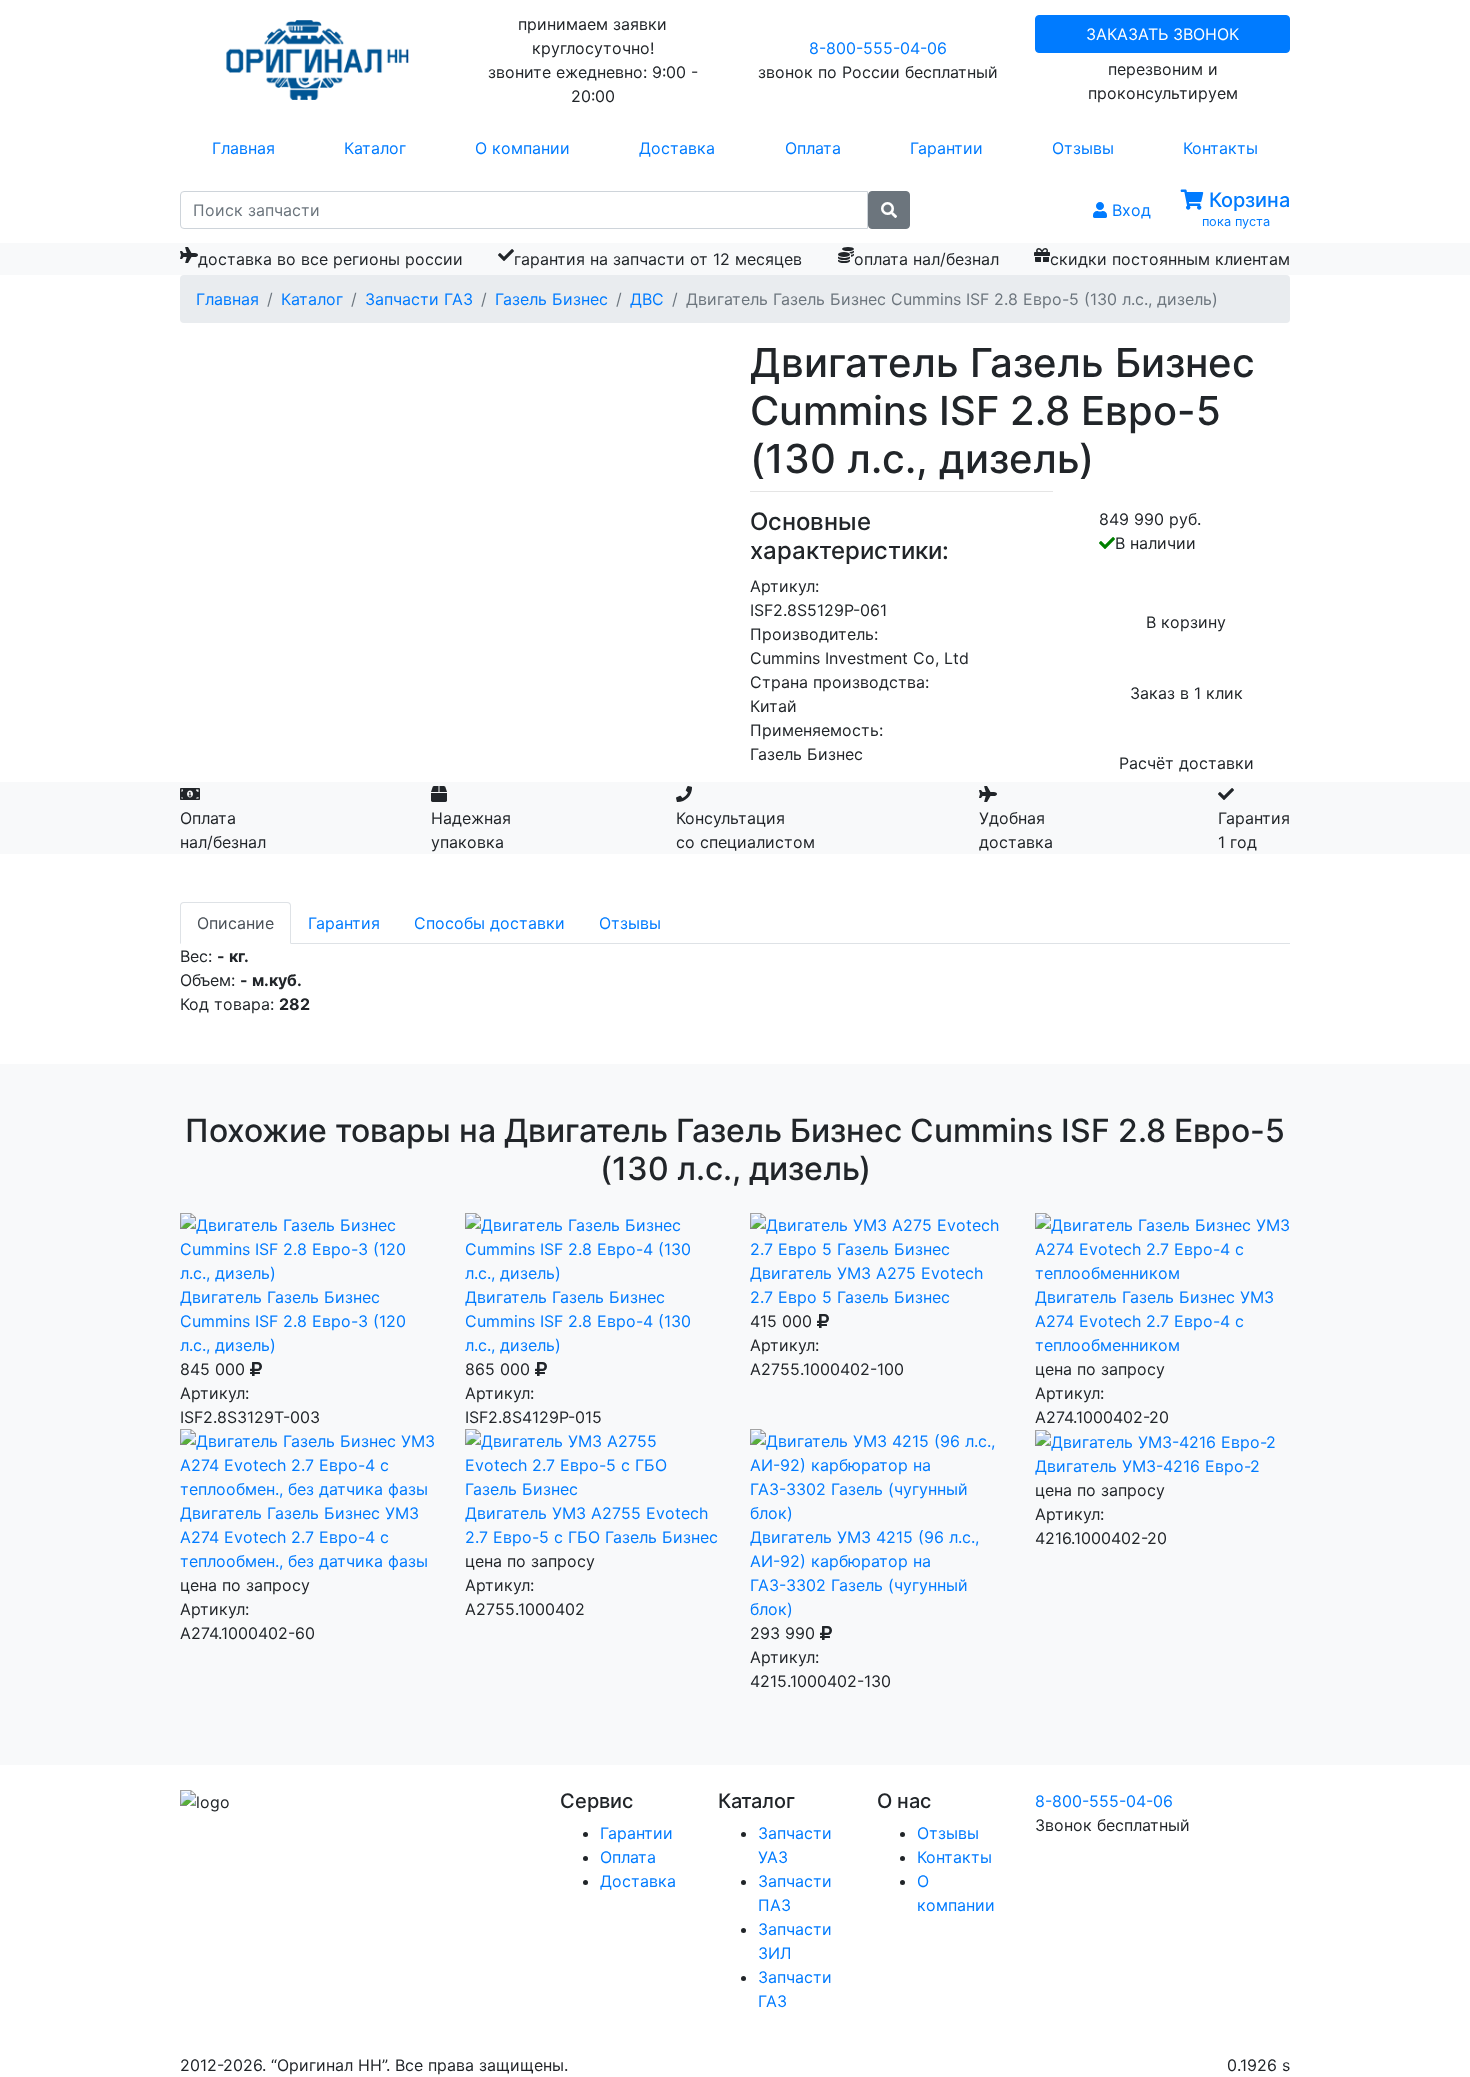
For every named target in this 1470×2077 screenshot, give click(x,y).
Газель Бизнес (551, 299)
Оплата (813, 148)
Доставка (677, 148)
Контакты (1220, 148)
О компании (522, 148)
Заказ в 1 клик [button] (1186, 693)
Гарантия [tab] (344, 923)
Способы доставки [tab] (489, 923)
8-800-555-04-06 (878, 48)
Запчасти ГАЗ (419, 299)
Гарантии (946, 148)
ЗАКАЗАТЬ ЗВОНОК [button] (1162, 34)
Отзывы (1083, 148)
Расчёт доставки (1186, 763)
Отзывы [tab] (630, 923)
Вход (1129, 210)
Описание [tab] (235, 923)
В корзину (1186, 622)
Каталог (375, 148)
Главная (243, 148)
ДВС (647, 299)
